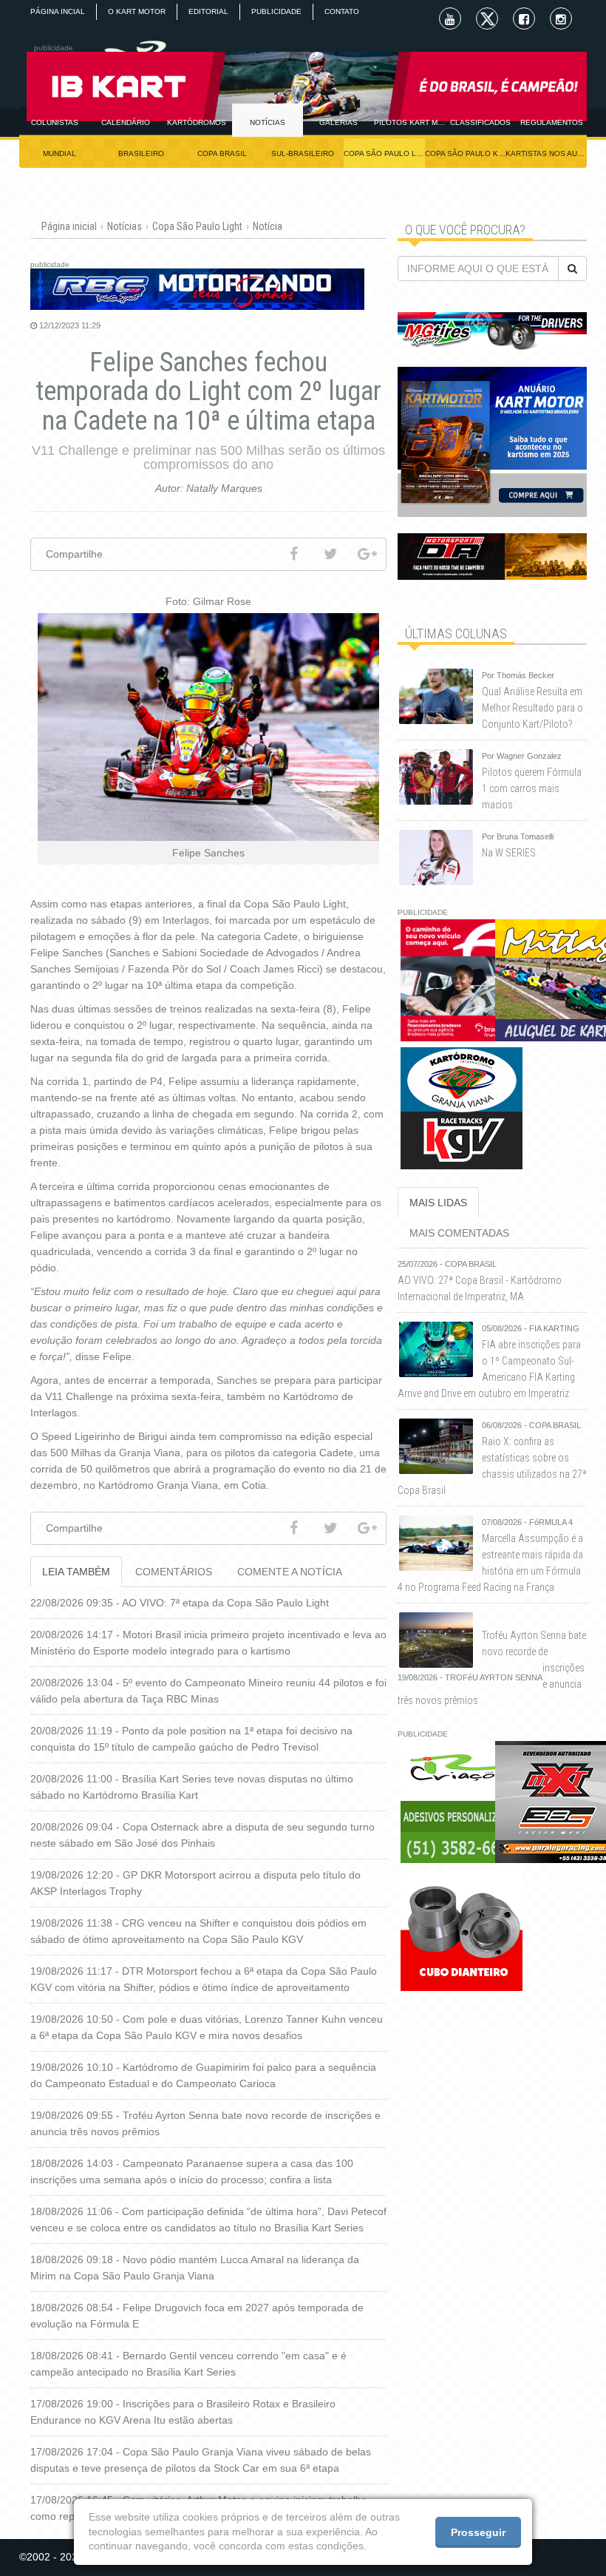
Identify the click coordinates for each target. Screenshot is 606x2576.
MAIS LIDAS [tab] (438, 1203)
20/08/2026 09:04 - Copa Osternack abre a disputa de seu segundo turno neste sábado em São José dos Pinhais (202, 1835)
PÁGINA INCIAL (58, 11)
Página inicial (69, 226)
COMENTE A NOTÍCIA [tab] (290, 1572)
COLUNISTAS (55, 122)
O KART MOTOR (137, 11)
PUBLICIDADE (276, 11)
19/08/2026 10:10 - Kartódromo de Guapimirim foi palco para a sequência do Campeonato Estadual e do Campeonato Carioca (203, 2075)
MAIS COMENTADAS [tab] (459, 1233)
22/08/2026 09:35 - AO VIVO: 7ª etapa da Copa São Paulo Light (180, 1603)
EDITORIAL (208, 11)
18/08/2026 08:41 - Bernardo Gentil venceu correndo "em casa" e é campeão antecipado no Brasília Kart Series (188, 2364)
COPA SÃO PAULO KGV (466, 153)
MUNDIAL (59, 153)
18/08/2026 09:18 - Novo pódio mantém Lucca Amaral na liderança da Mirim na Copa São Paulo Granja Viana (195, 2268)
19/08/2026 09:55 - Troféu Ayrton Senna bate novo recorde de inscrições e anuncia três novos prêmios (205, 2123)
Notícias (125, 226)
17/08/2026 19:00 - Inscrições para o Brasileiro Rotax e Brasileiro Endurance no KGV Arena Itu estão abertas (183, 2412)
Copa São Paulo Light (197, 226)
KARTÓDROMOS (197, 122)
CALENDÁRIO (126, 122)
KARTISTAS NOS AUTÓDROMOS (546, 153)
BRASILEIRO (141, 153)
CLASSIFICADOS (480, 122)
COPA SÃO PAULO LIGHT (384, 153)
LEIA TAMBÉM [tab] (76, 1572)
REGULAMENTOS (552, 122)
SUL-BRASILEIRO (303, 153)
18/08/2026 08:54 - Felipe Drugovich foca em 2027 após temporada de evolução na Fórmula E (197, 2316)
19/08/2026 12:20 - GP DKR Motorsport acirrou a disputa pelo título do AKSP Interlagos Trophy (195, 1883)
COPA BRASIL (222, 153)
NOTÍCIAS (268, 122)
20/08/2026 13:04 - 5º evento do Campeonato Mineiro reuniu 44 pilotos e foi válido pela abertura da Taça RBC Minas (208, 1691)
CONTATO (342, 11)
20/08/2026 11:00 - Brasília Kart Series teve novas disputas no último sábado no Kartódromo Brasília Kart (192, 1787)
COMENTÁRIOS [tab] (174, 1572)
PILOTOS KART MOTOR (409, 122)
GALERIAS (338, 122)
